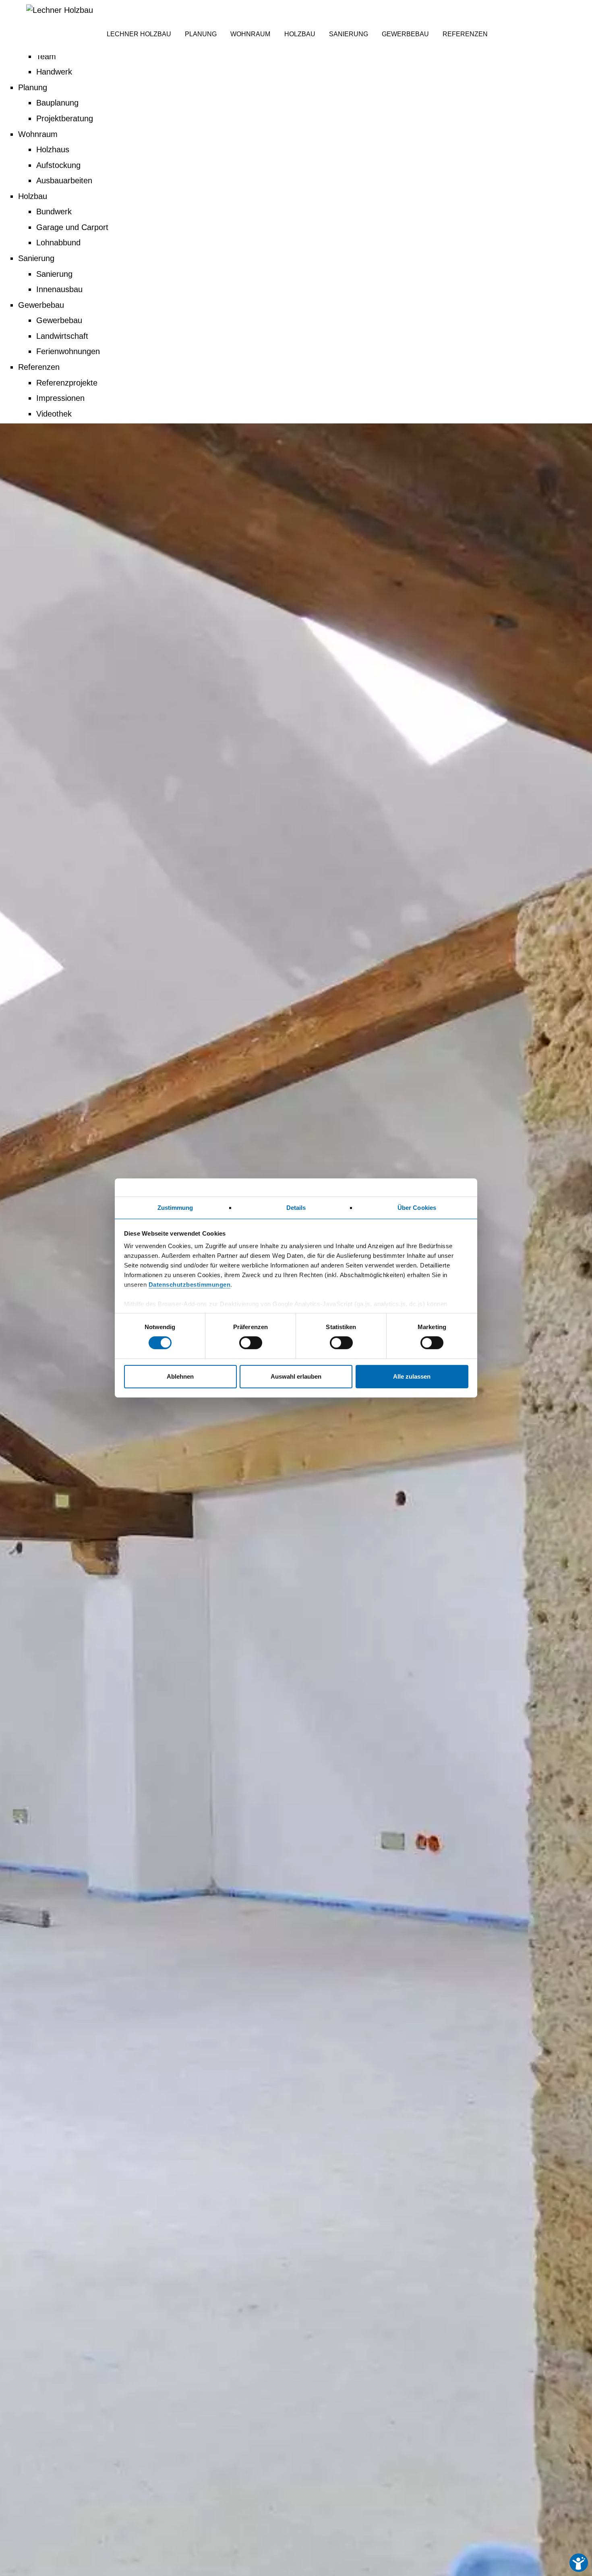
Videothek (54, 414)
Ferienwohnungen (68, 351)
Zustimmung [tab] (175, 1208)
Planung (33, 87)
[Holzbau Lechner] (60, 10)
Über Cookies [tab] (417, 1208)
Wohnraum (38, 134)
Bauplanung (57, 103)
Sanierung (36, 258)
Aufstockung (58, 165)
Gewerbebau (41, 305)
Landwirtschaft (62, 336)
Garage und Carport (72, 227)
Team (46, 56)
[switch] (251, 1343)
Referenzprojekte (67, 383)
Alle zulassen (412, 1376)
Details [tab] (296, 1208)
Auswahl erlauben (296, 1376)
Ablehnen (180, 1376)
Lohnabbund (58, 243)
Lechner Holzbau (139, 34)
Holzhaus (53, 149)
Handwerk (54, 72)
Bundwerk (54, 212)
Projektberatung (65, 118)
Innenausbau (59, 289)
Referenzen (39, 367)
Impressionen (60, 398)
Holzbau (33, 196)
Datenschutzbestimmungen (190, 1285)
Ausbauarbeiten (64, 180)
